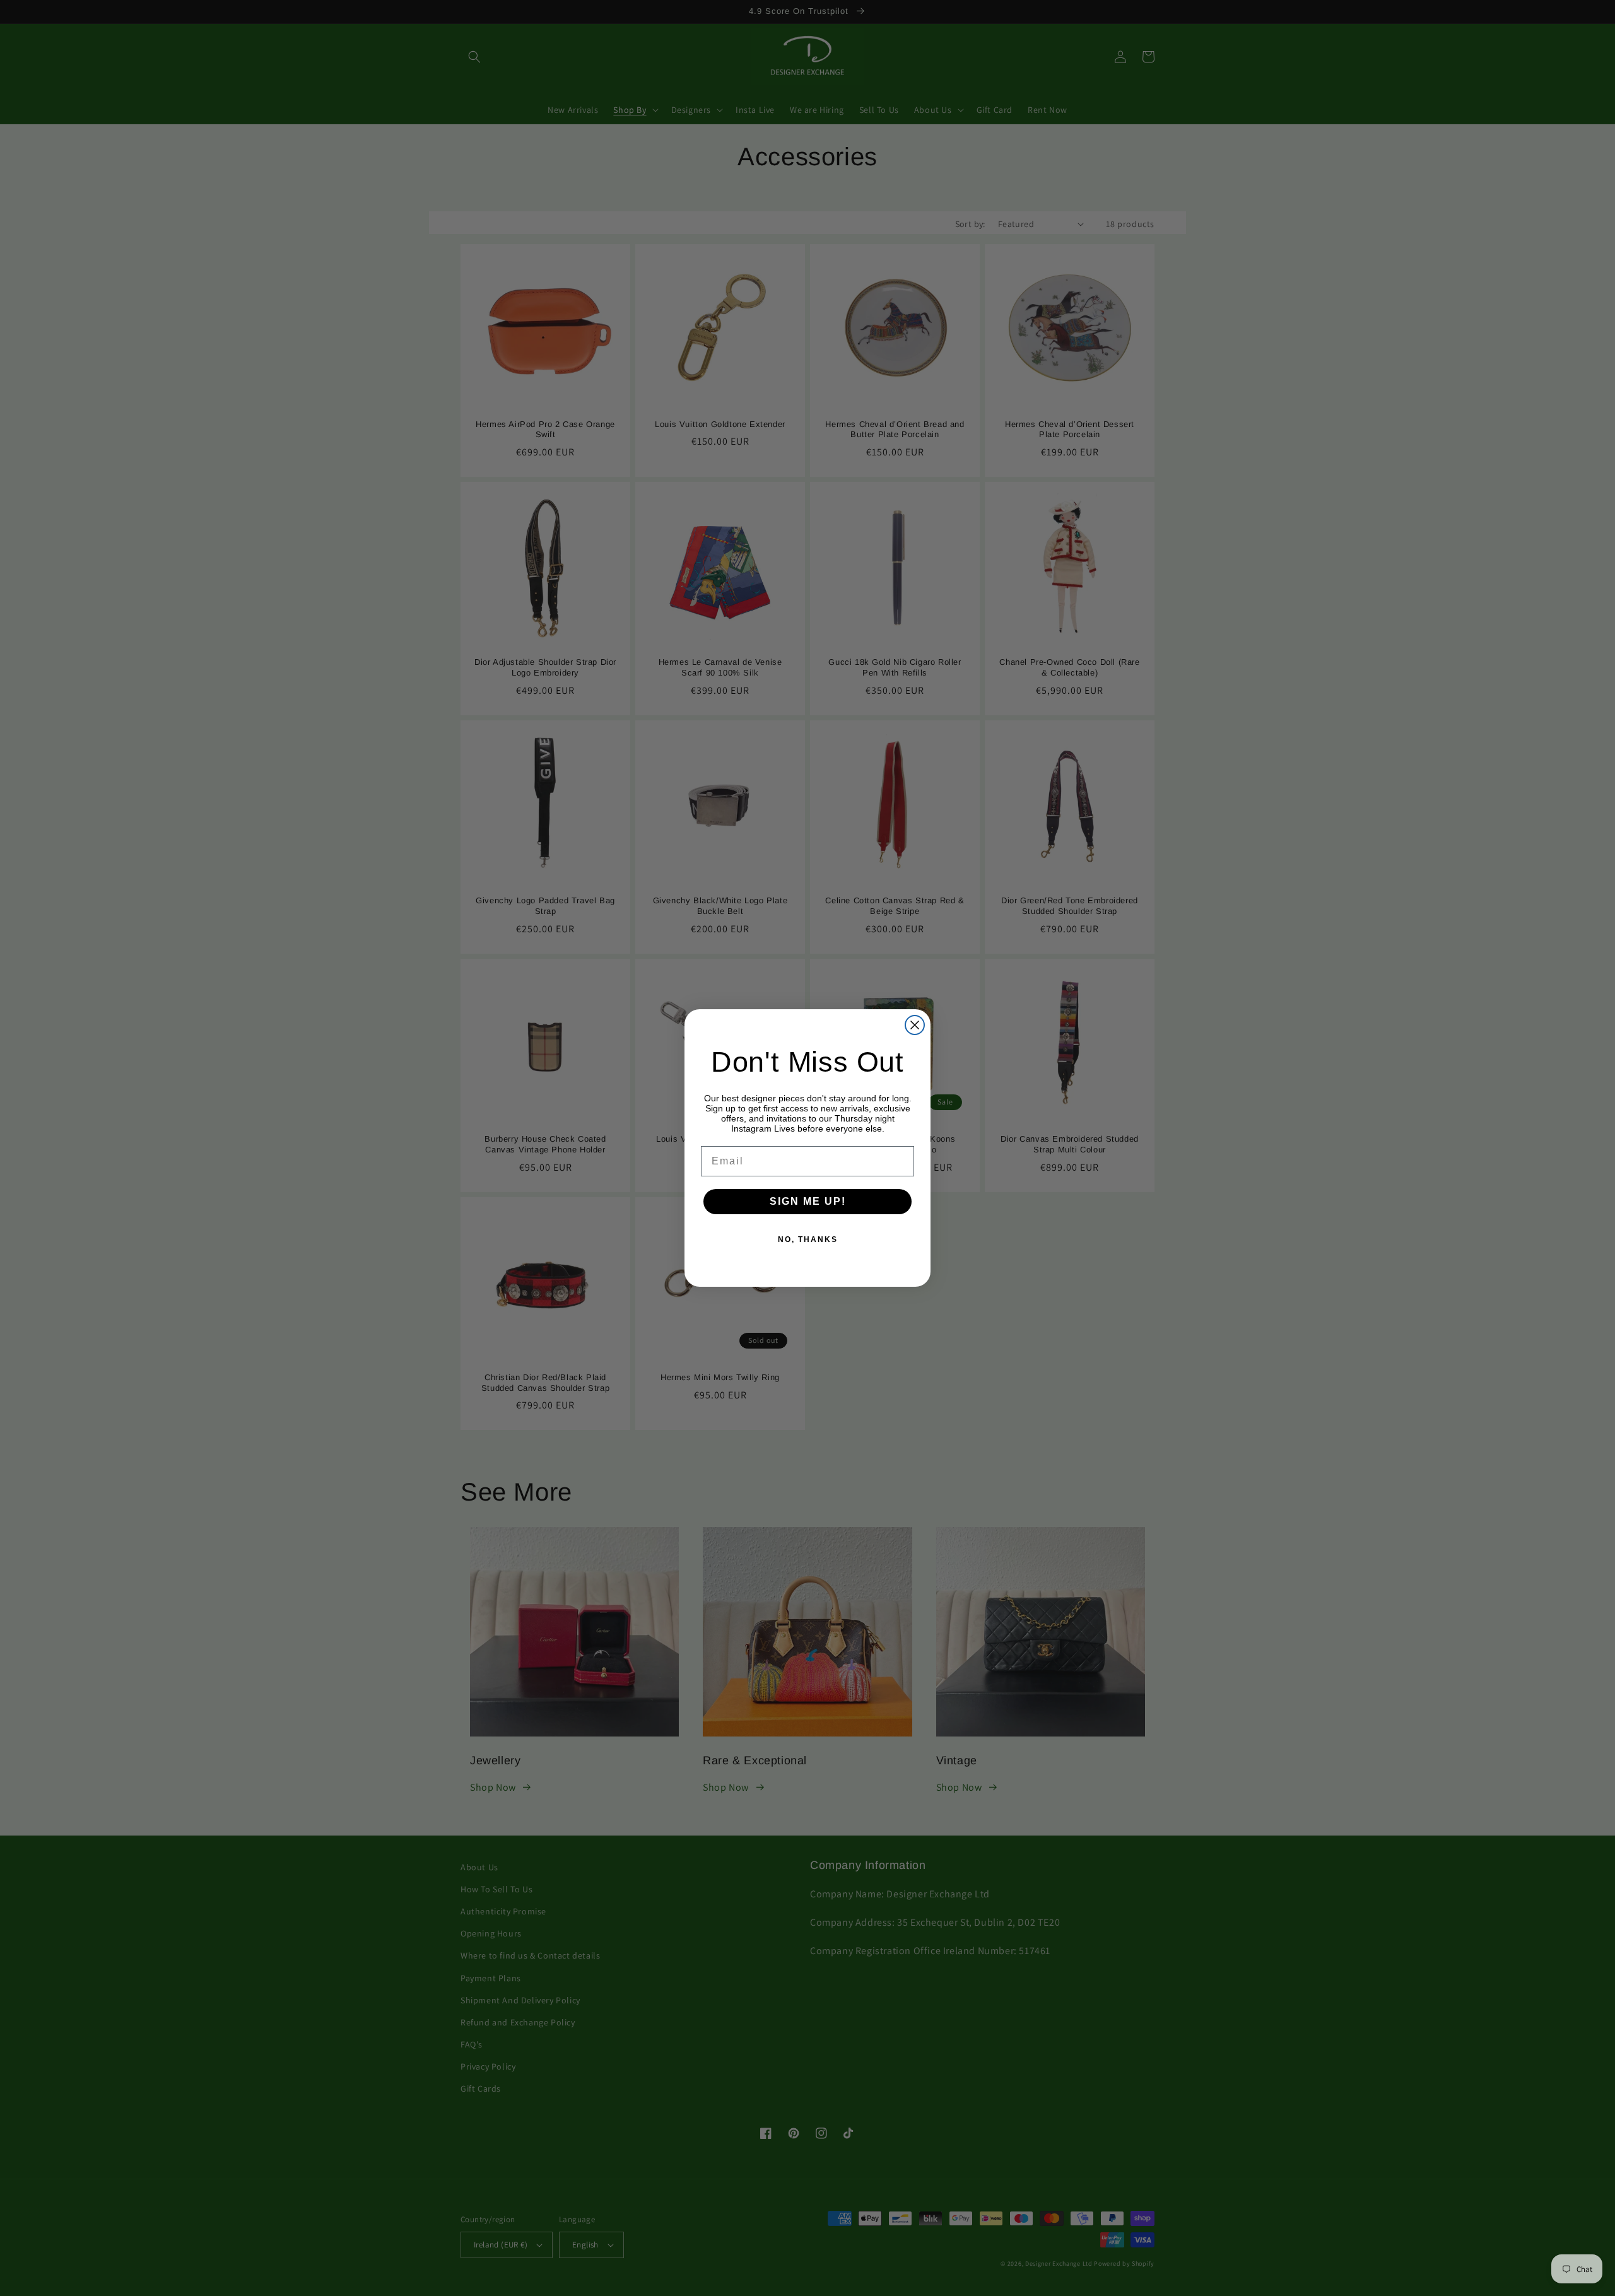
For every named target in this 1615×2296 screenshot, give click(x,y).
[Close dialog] (915, 1025)
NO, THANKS (808, 1239)
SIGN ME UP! (808, 1201)
